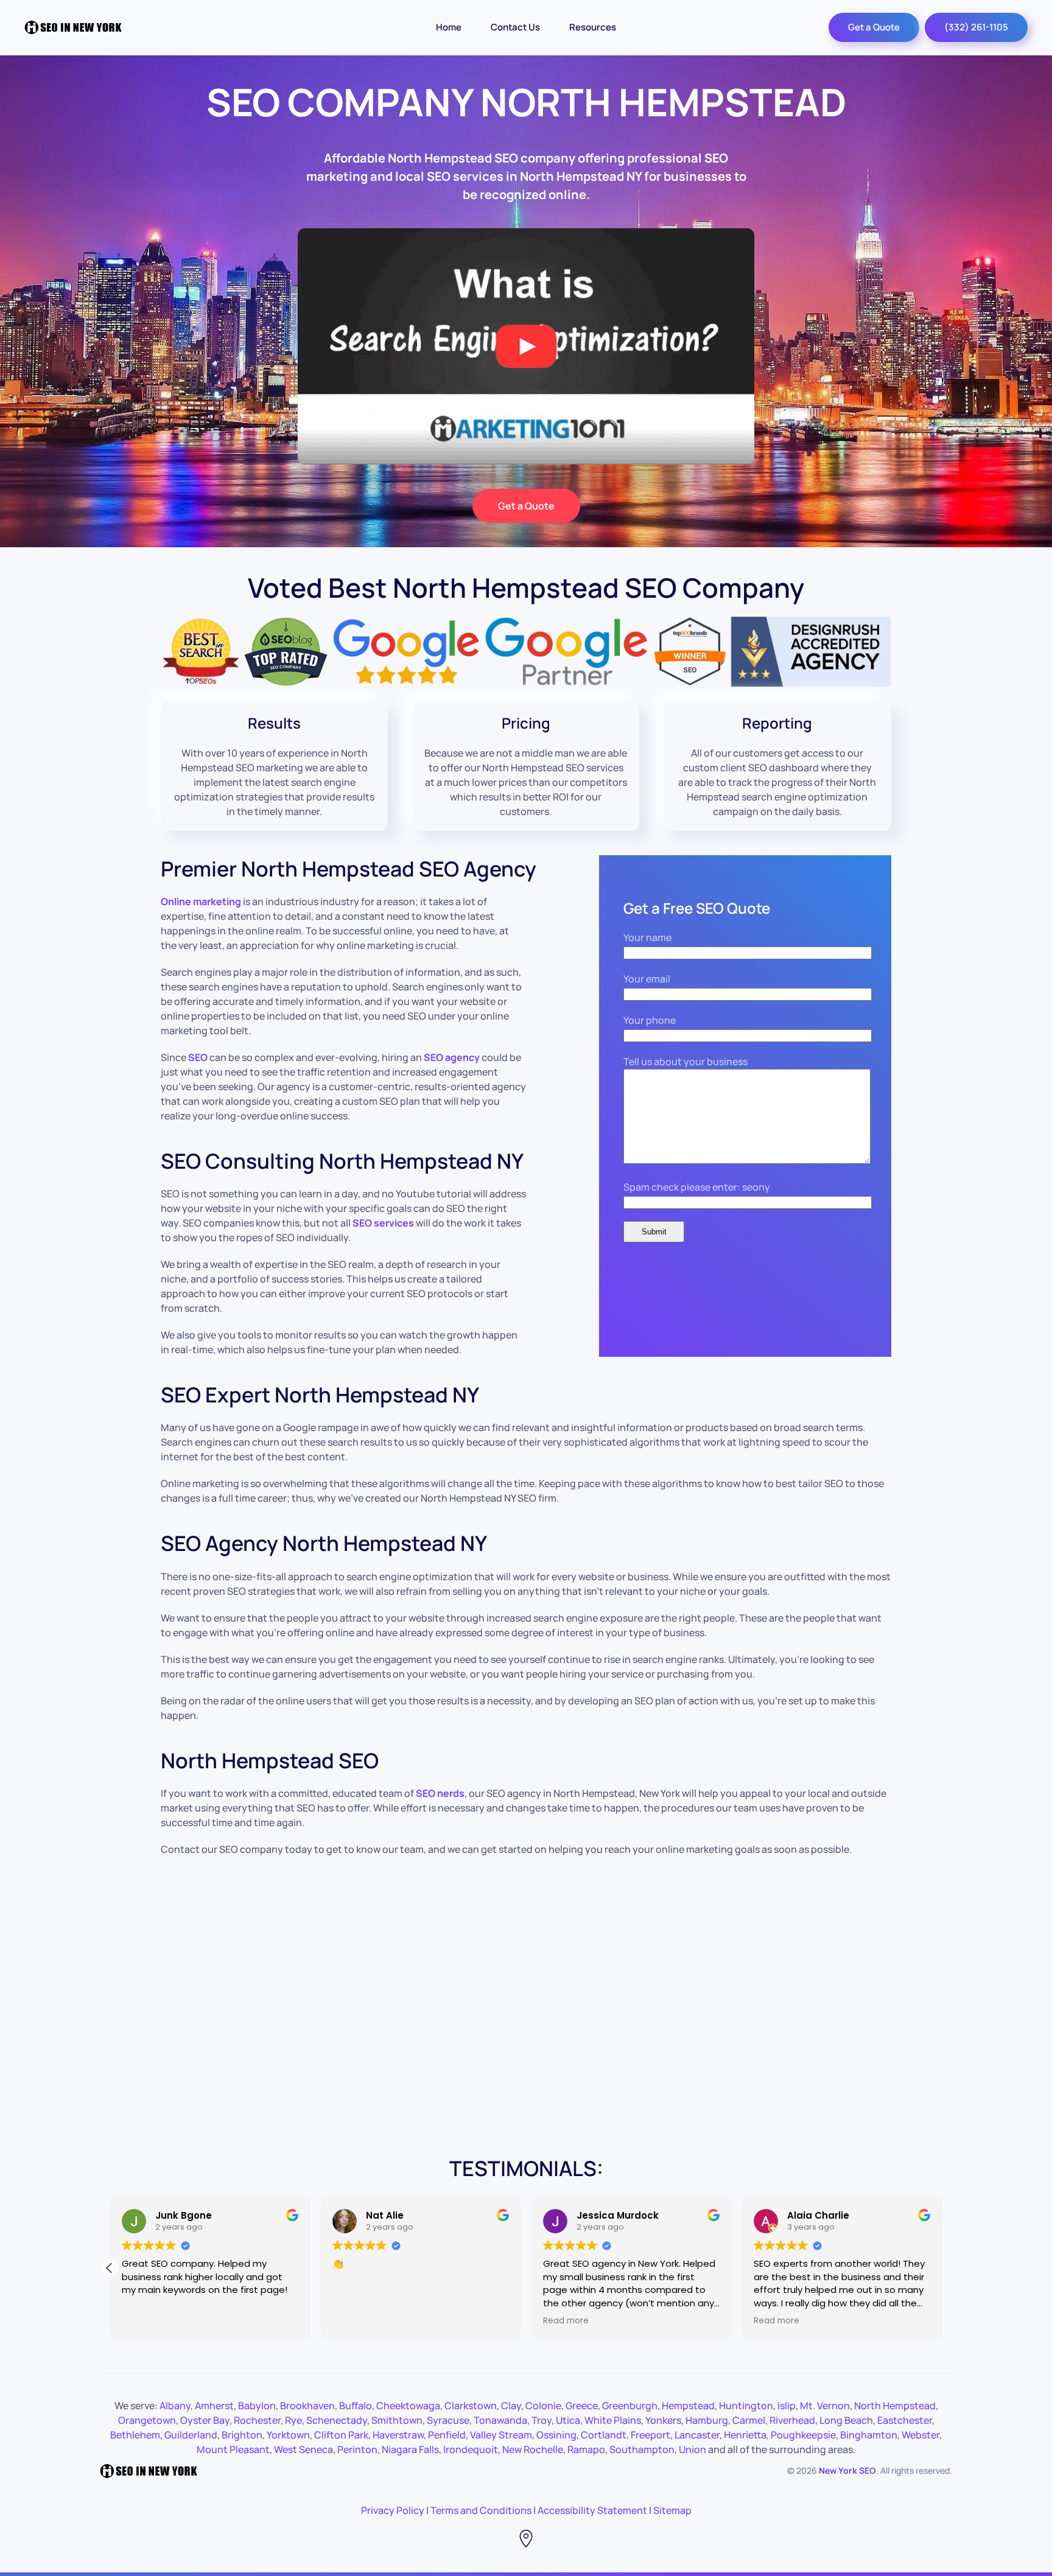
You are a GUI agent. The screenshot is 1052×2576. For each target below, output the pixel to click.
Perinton (357, 2449)
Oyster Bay (205, 2420)
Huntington (746, 2406)
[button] (110, 2268)
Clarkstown (471, 2406)
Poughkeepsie (803, 2435)
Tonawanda (500, 2420)
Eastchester (905, 2420)
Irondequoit (471, 2449)
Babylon (257, 2406)
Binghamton (869, 2435)
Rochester (257, 2420)
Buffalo (356, 2406)
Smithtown (397, 2420)
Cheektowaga (408, 2406)
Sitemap (672, 2510)
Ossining (556, 2435)
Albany (175, 2406)
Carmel (749, 2420)
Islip (787, 2406)
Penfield (447, 2435)
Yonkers (663, 2420)
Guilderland (191, 2435)
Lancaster (697, 2435)
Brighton (242, 2435)
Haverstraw (398, 2435)
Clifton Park (341, 2435)
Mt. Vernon (825, 2406)
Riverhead (792, 2420)
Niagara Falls (410, 2449)
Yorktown (288, 2435)
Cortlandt (604, 2435)
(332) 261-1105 (976, 27)
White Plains (613, 2420)
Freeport (650, 2435)
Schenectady (337, 2420)
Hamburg (707, 2420)
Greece (582, 2406)
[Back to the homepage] (73, 27)
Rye (293, 2420)
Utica (568, 2420)
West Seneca (303, 2449)
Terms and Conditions (481, 2510)
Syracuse (448, 2420)
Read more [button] (566, 2321)
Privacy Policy (393, 2510)
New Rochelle (533, 2449)
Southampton (642, 2449)
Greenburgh (630, 2406)
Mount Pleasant (233, 2449)
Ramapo (586, 2449)
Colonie (543, 2406)
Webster (920, 2435)
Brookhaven (307, 2406)
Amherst (214, 2406)
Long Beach (846, 2420)
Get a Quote (874, 27)
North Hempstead (895, 2406)
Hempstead (688, 2406)
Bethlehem (135, 2435)
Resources (593, 27)
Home (449, 27)
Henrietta (745, 2435)
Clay (511, 2406)
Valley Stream (501, 2435)
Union (693, 2449)
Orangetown (147, 2420)
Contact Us (515, 27)
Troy (542, 2420)
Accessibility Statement (592, 2510)
